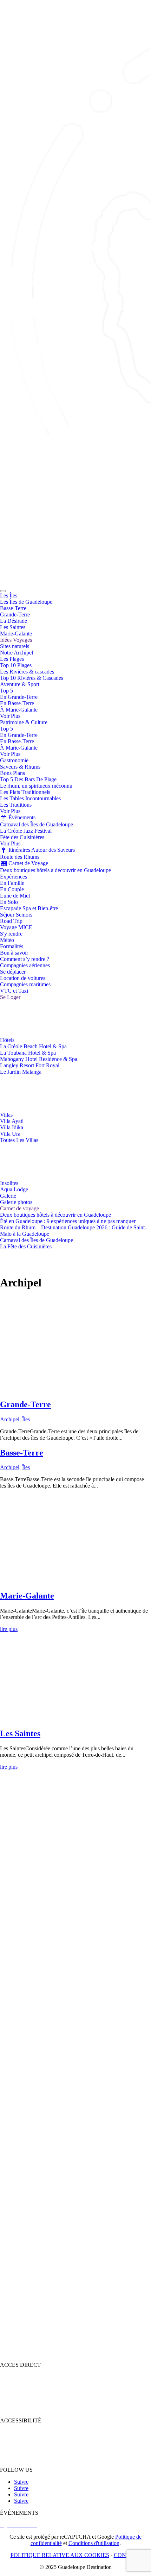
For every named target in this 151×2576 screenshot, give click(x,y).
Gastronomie (14, 2402)
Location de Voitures (23, 2458)
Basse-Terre (22, 1453)
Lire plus (10, 1389)
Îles (26, 1419)
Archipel (10, 1419)
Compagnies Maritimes (26, 2451)
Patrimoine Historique (24, 2389)
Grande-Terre (25, 1404)
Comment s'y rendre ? (24, 2439)
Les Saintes (20, 1733)
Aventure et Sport (19, 2409)
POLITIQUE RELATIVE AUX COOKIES (60, 2555)
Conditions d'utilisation (94, 2543)
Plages (7, 2383)
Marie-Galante (27, 1596)
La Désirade (16, 1306)
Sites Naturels (15, 2396)
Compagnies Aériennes (26, 2445)
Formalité (11, 2432)
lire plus (9, 1629)
